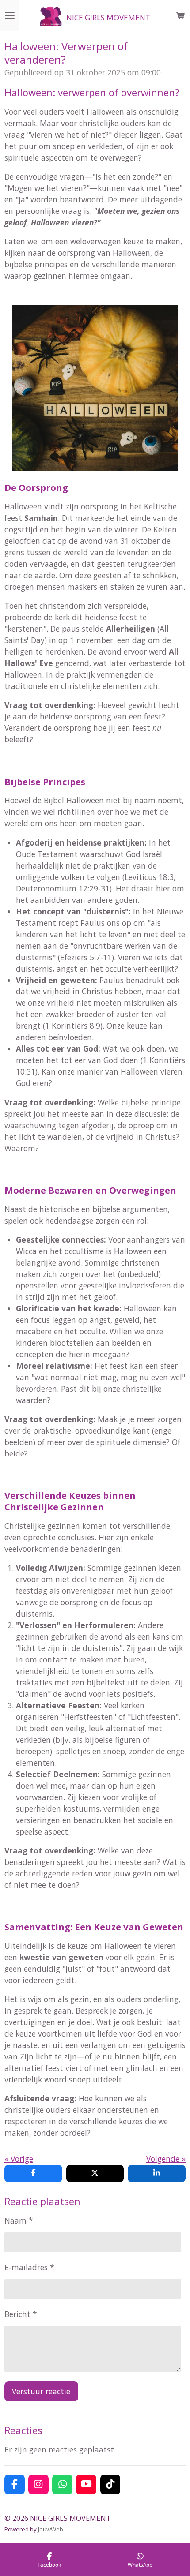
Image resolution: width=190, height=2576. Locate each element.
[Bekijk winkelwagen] (180, 15)
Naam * (19, 2220)
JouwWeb (51, 2529)
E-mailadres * (29, 2267)
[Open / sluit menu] (10, 15)
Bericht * (21, 2314)
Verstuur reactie (41, 2391)
